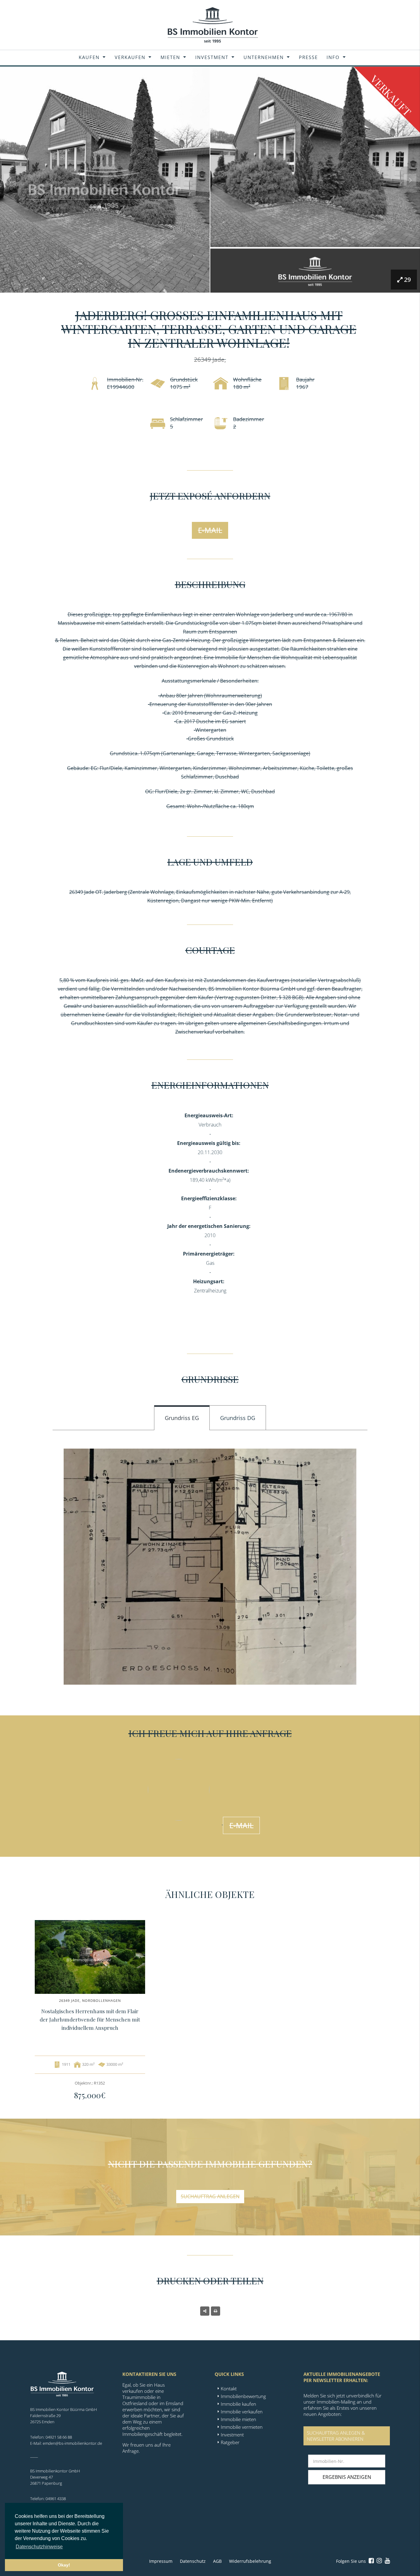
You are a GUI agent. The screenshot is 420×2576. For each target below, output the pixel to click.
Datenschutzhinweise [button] (39, 2547)
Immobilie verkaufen (242, 2412)
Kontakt (229, 2389)
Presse (308, 57)
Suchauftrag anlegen (210, 2196)
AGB (217, 2561)
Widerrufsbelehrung (250, 2561)
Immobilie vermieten (242, 2427)
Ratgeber (230, 2442)
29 (407, 280)
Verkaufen (130, 57)
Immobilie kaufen (238, 2404)
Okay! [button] (64, 2565)
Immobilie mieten (238, 2419)
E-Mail (210, 530)
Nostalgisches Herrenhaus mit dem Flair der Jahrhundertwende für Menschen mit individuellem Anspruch (90, 2019)
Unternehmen (264, 57)
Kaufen (89, 57)
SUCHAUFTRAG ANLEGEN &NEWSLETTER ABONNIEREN (336, 2436)
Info (333, 57)
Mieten (170, 57)
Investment (212, 57)
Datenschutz (193, 2561)
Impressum (161, 2561)
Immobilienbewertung (243, 2396)
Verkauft (391, 95)
